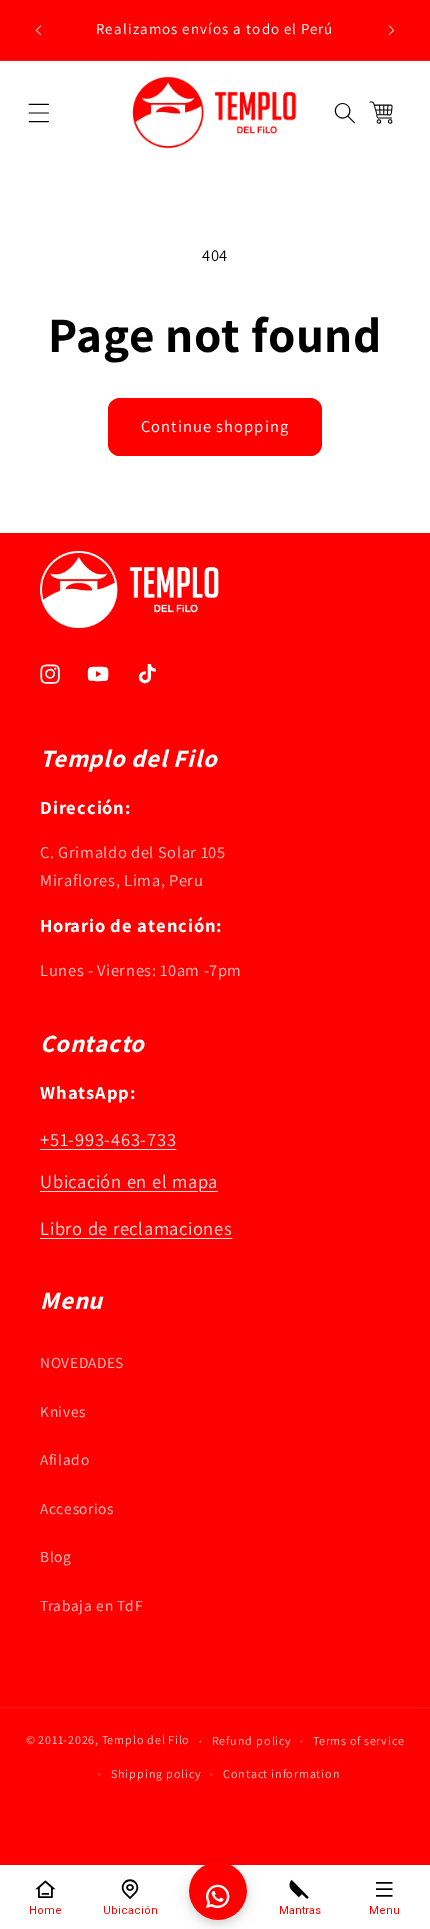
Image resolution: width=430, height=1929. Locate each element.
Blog (56, 1556)
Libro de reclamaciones (136, 1228)
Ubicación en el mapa (129, 1181)
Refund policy (252, 1740)
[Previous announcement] (39, 30)
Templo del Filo (146, 1740)
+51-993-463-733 (108, 1139)
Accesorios (77, 1508)
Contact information (282, 1773)
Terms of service (358, 1740)
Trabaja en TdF (91, 1605)
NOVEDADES (82, 1362)
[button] (38, 112)
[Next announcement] (392, 30)
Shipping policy (156, 1773)
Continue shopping (215, 426)
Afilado (65, 1459)
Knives (63, 1411)
